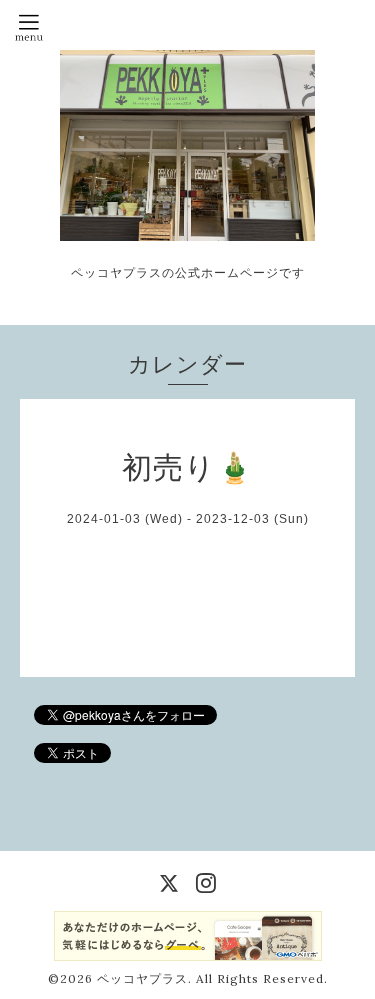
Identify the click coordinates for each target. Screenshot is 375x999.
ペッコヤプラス (142, 978)
